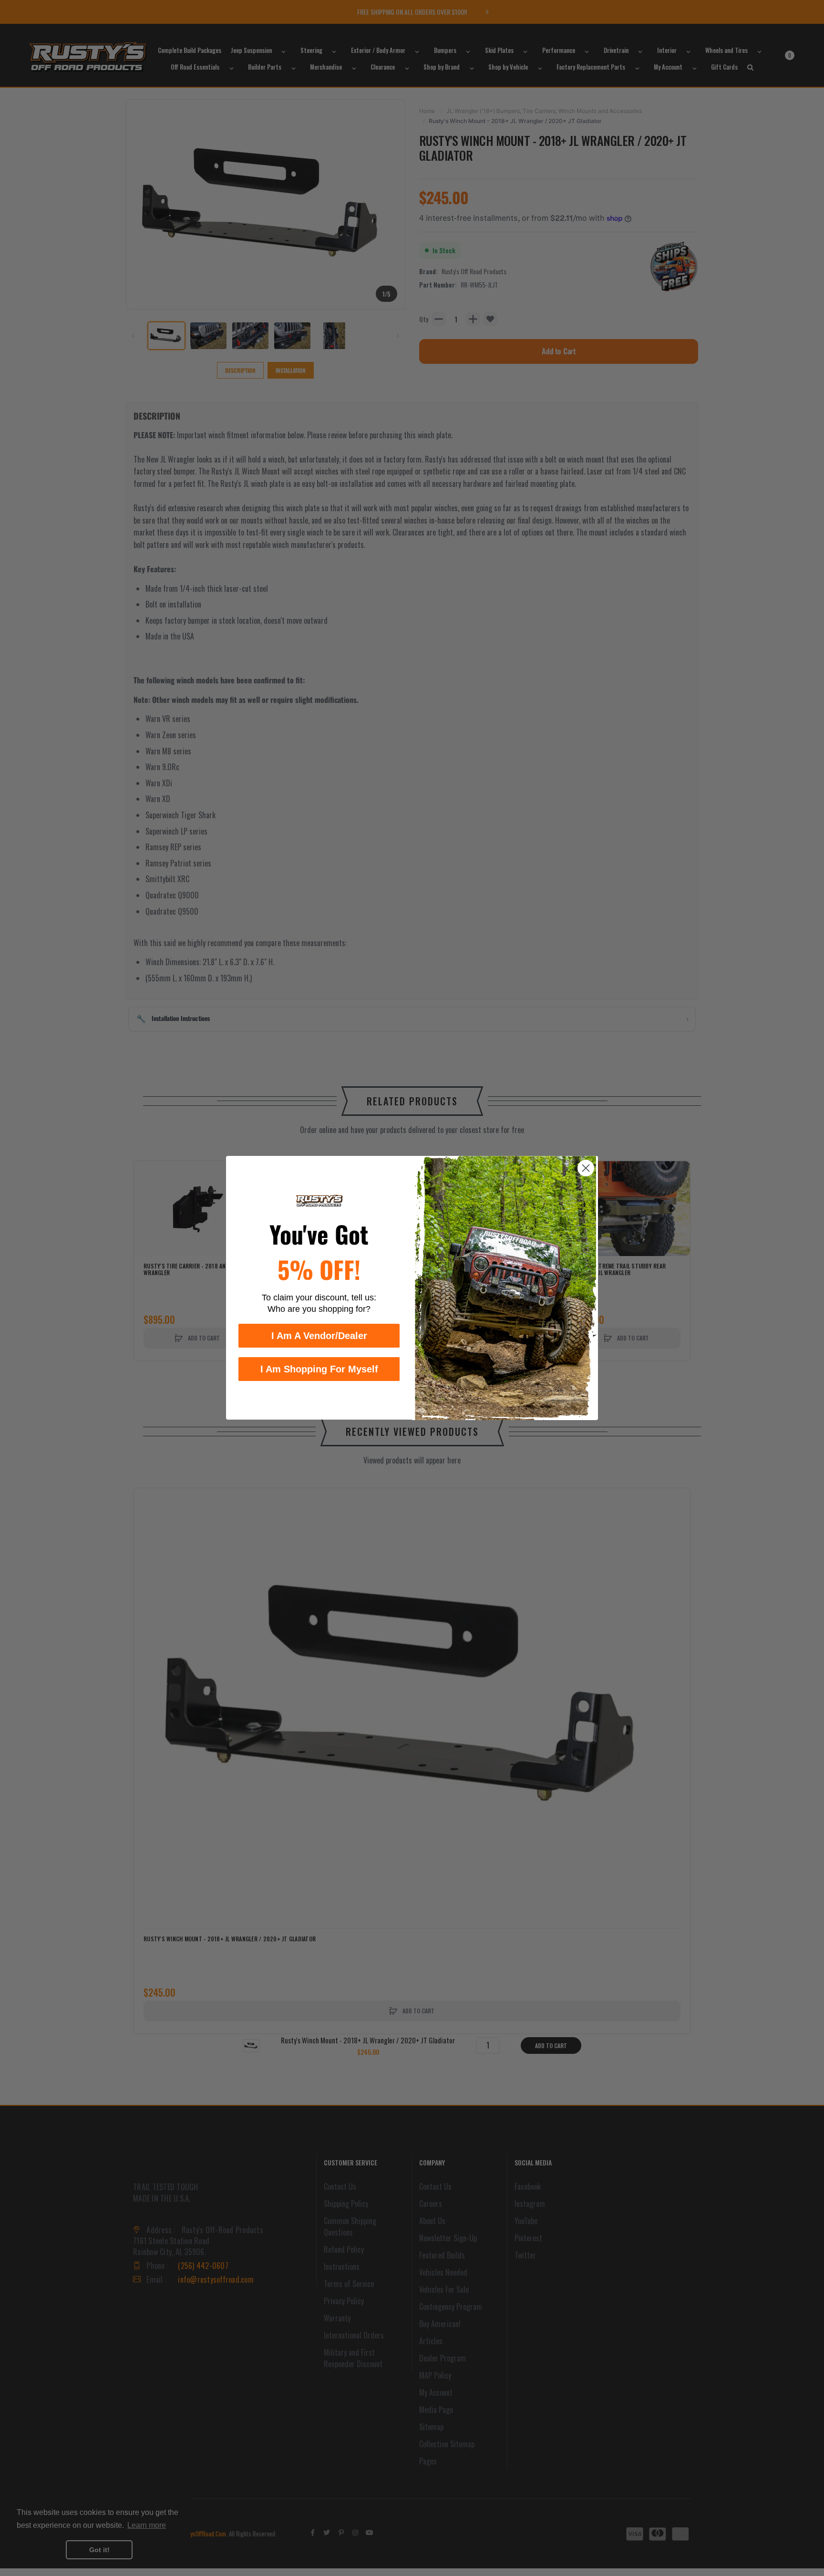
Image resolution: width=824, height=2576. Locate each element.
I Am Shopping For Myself (319, 1370)
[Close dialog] (586, 1168)
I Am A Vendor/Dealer (319, 1336)
